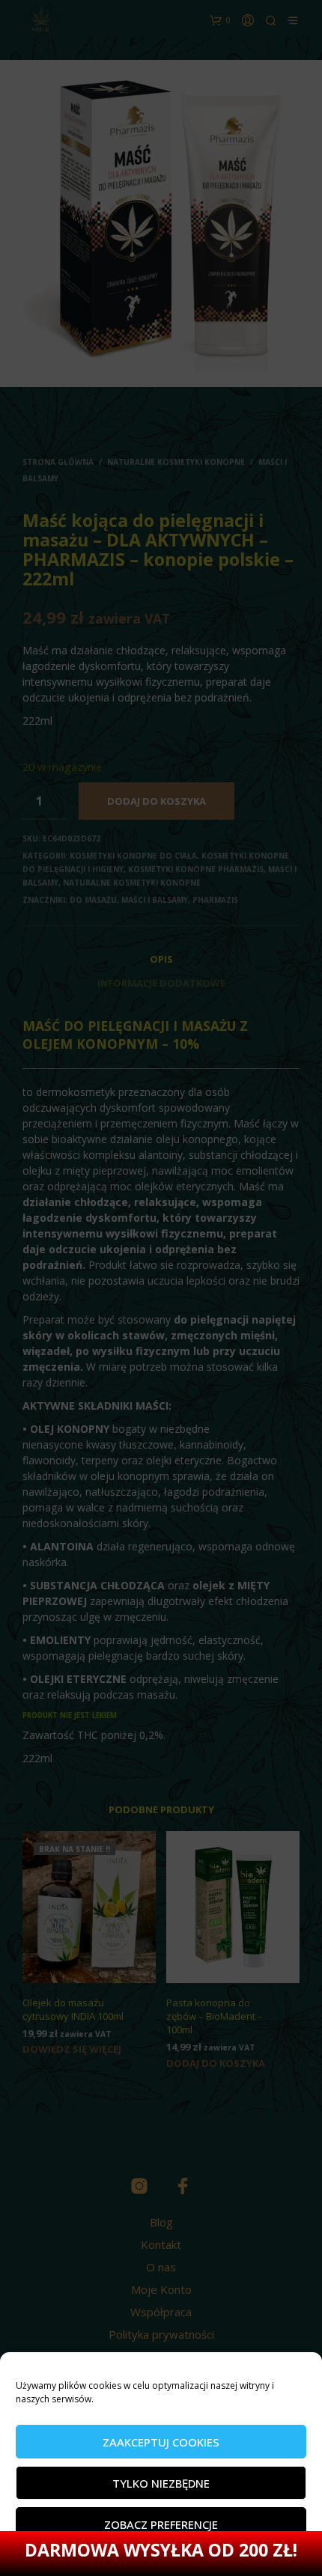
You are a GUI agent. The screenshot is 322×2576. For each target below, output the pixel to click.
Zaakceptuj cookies (161, 2442)
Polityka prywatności (110, 2557)
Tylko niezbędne (161, 2483)
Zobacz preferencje (161, 2524)
